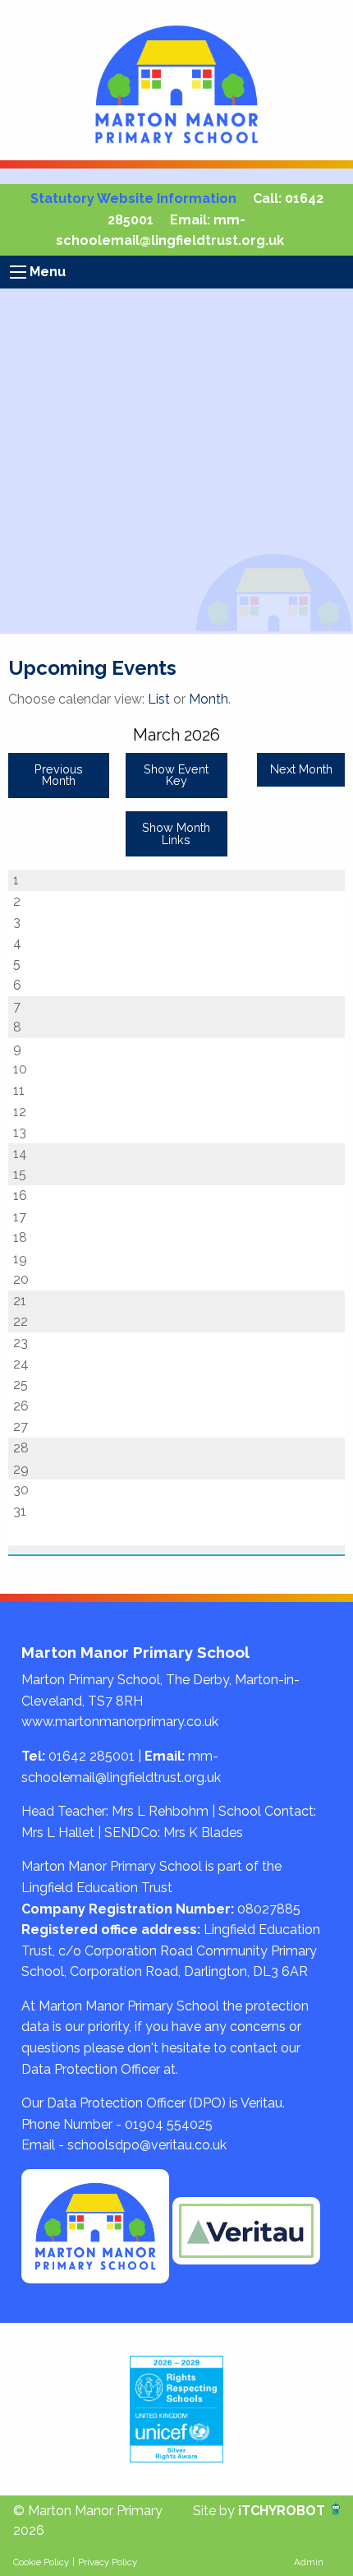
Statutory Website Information (133, 199)
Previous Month (59, 775)
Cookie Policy (41, 2562)
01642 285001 (92, 1756)
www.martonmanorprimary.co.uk (120, 1722)
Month (209, 699)
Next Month (301, 769)
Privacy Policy (108, 2562)
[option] (176, 2409)
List (159, 699)
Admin (309, 2562)
